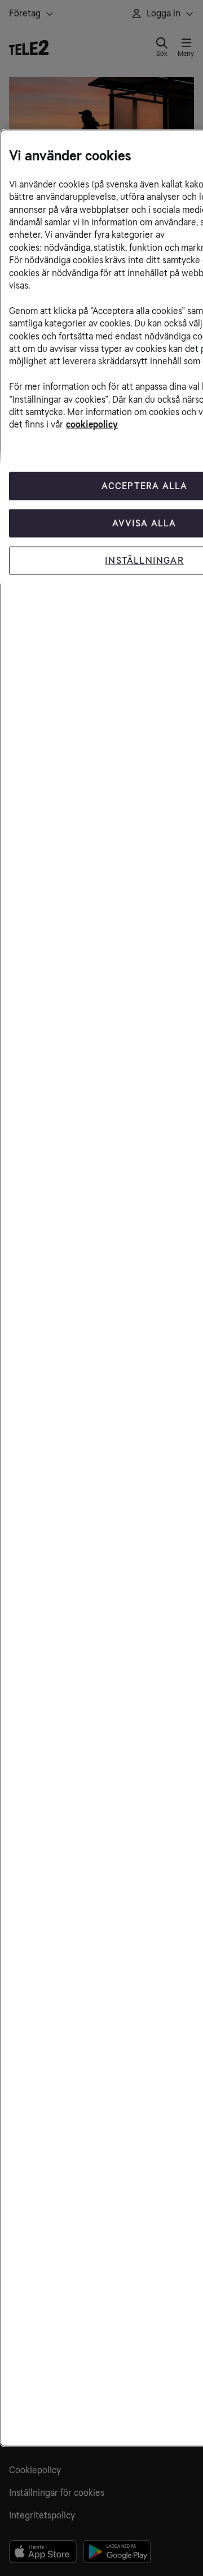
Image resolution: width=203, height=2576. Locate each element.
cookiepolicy (92, 424)
